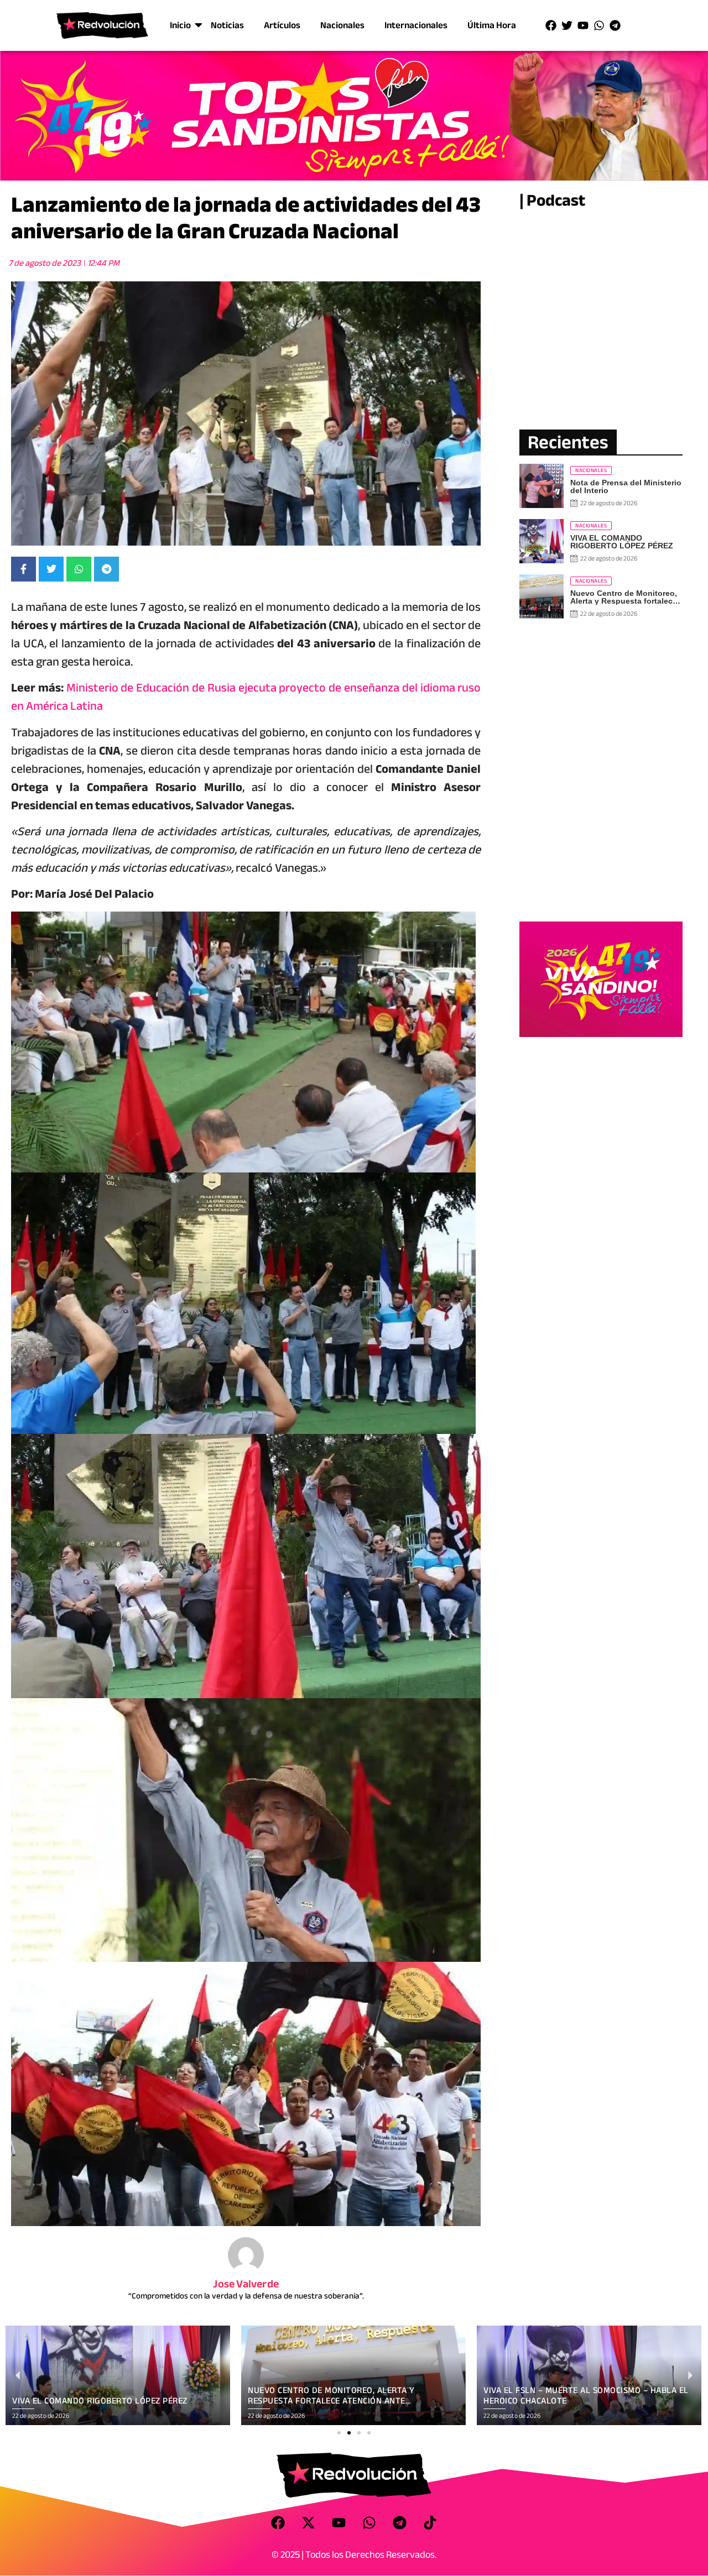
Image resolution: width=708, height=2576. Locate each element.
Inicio (180, 25)
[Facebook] (551, 25)
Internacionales (416, 25)
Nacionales (342, 25)
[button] (339, 2433)
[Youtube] (583, 25)
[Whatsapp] (599, 25)
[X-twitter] (309, 2522)
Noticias (227, 25)
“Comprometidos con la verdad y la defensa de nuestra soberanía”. (246, 2296)
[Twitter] (567, 25)
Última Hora (492, 25)
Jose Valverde (246, 2284)
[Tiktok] (430, 2522)
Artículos (282, 25)
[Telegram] (615, 25)
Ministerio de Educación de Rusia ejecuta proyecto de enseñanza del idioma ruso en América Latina (246, 697)
